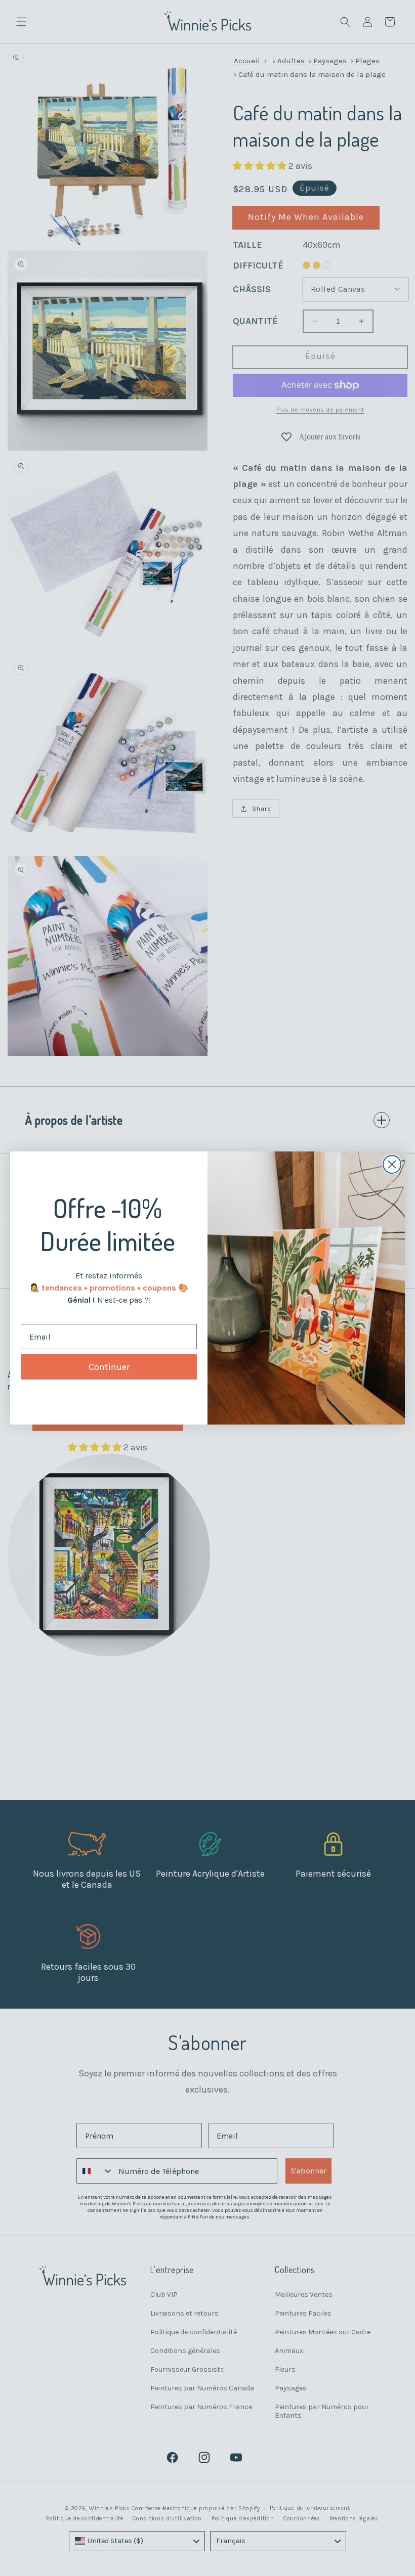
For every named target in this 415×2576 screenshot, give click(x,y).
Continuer (109, 1367)
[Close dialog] (392, 1164)
